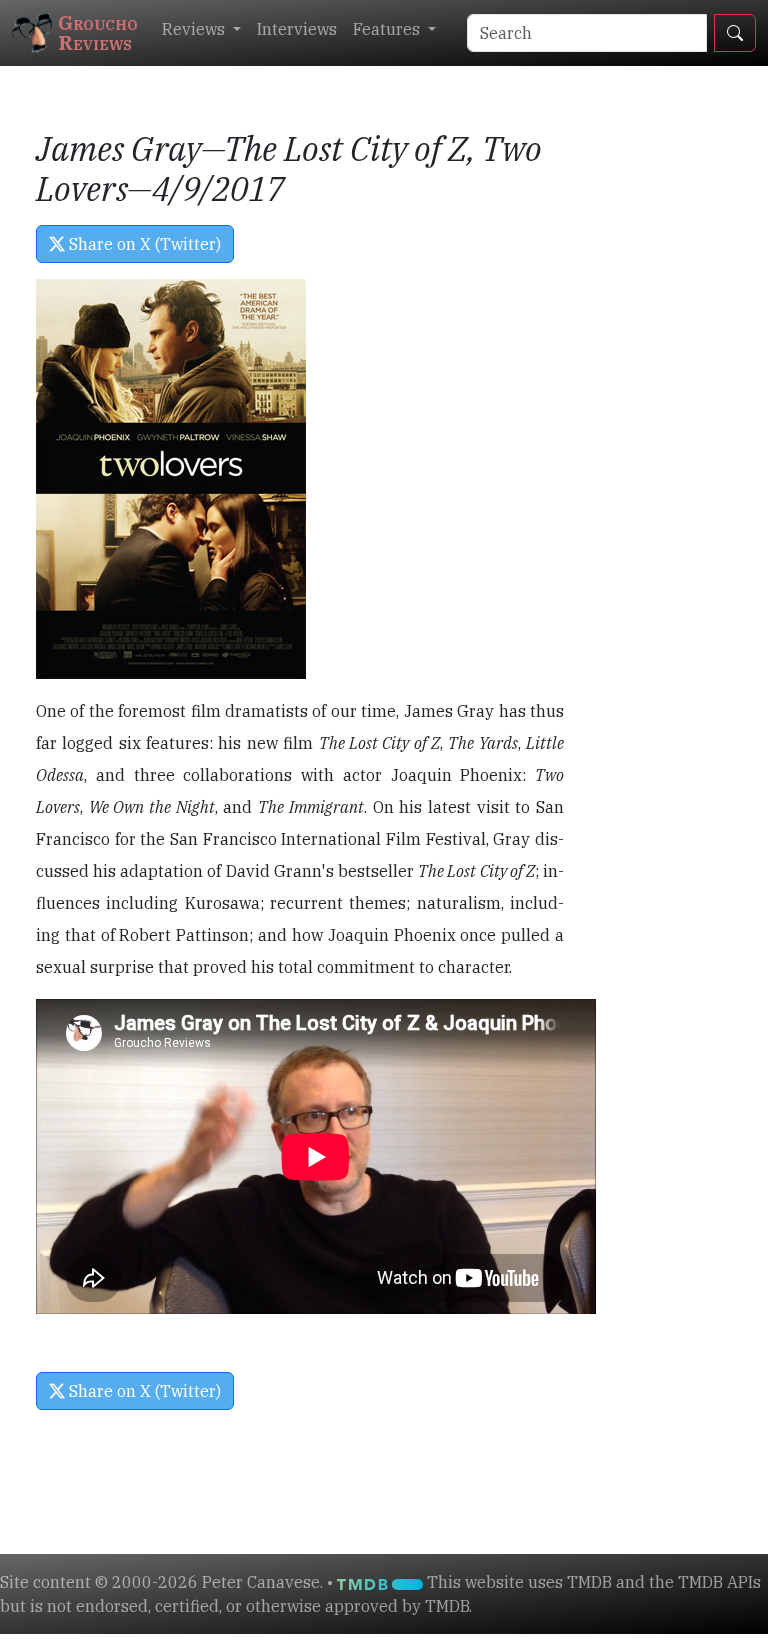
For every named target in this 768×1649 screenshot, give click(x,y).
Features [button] (388, 29)
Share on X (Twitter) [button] (143, 244)
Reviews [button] (195, 29)
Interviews (297, 29)
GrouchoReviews (98, 32)
